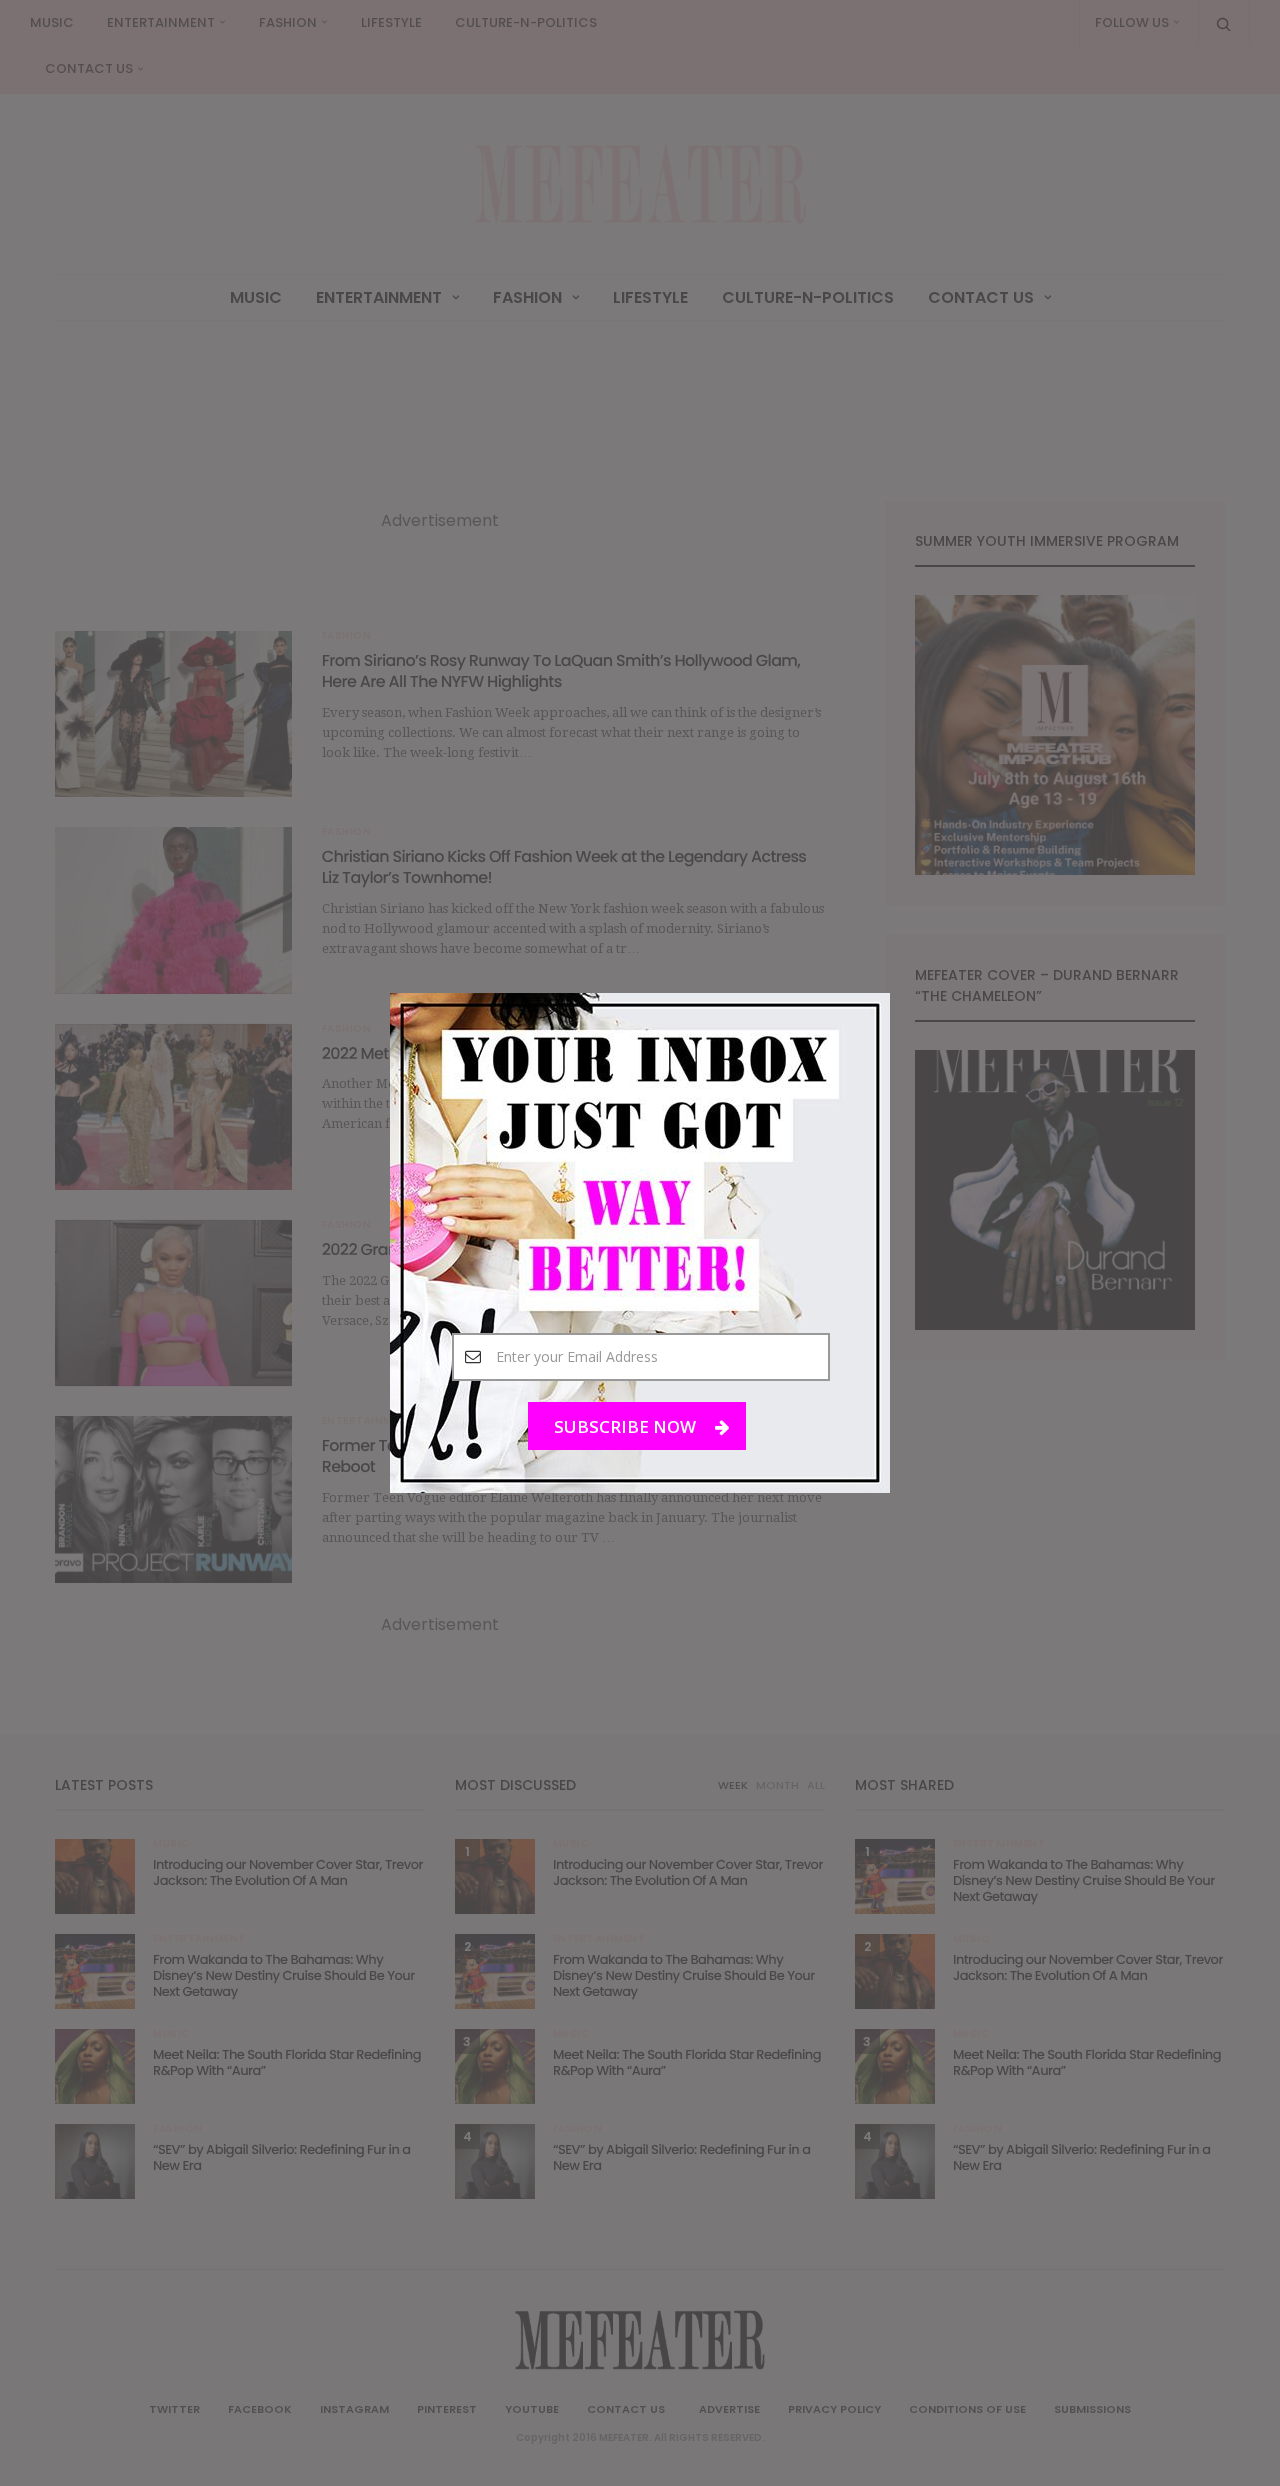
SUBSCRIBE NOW (627, 1426)
